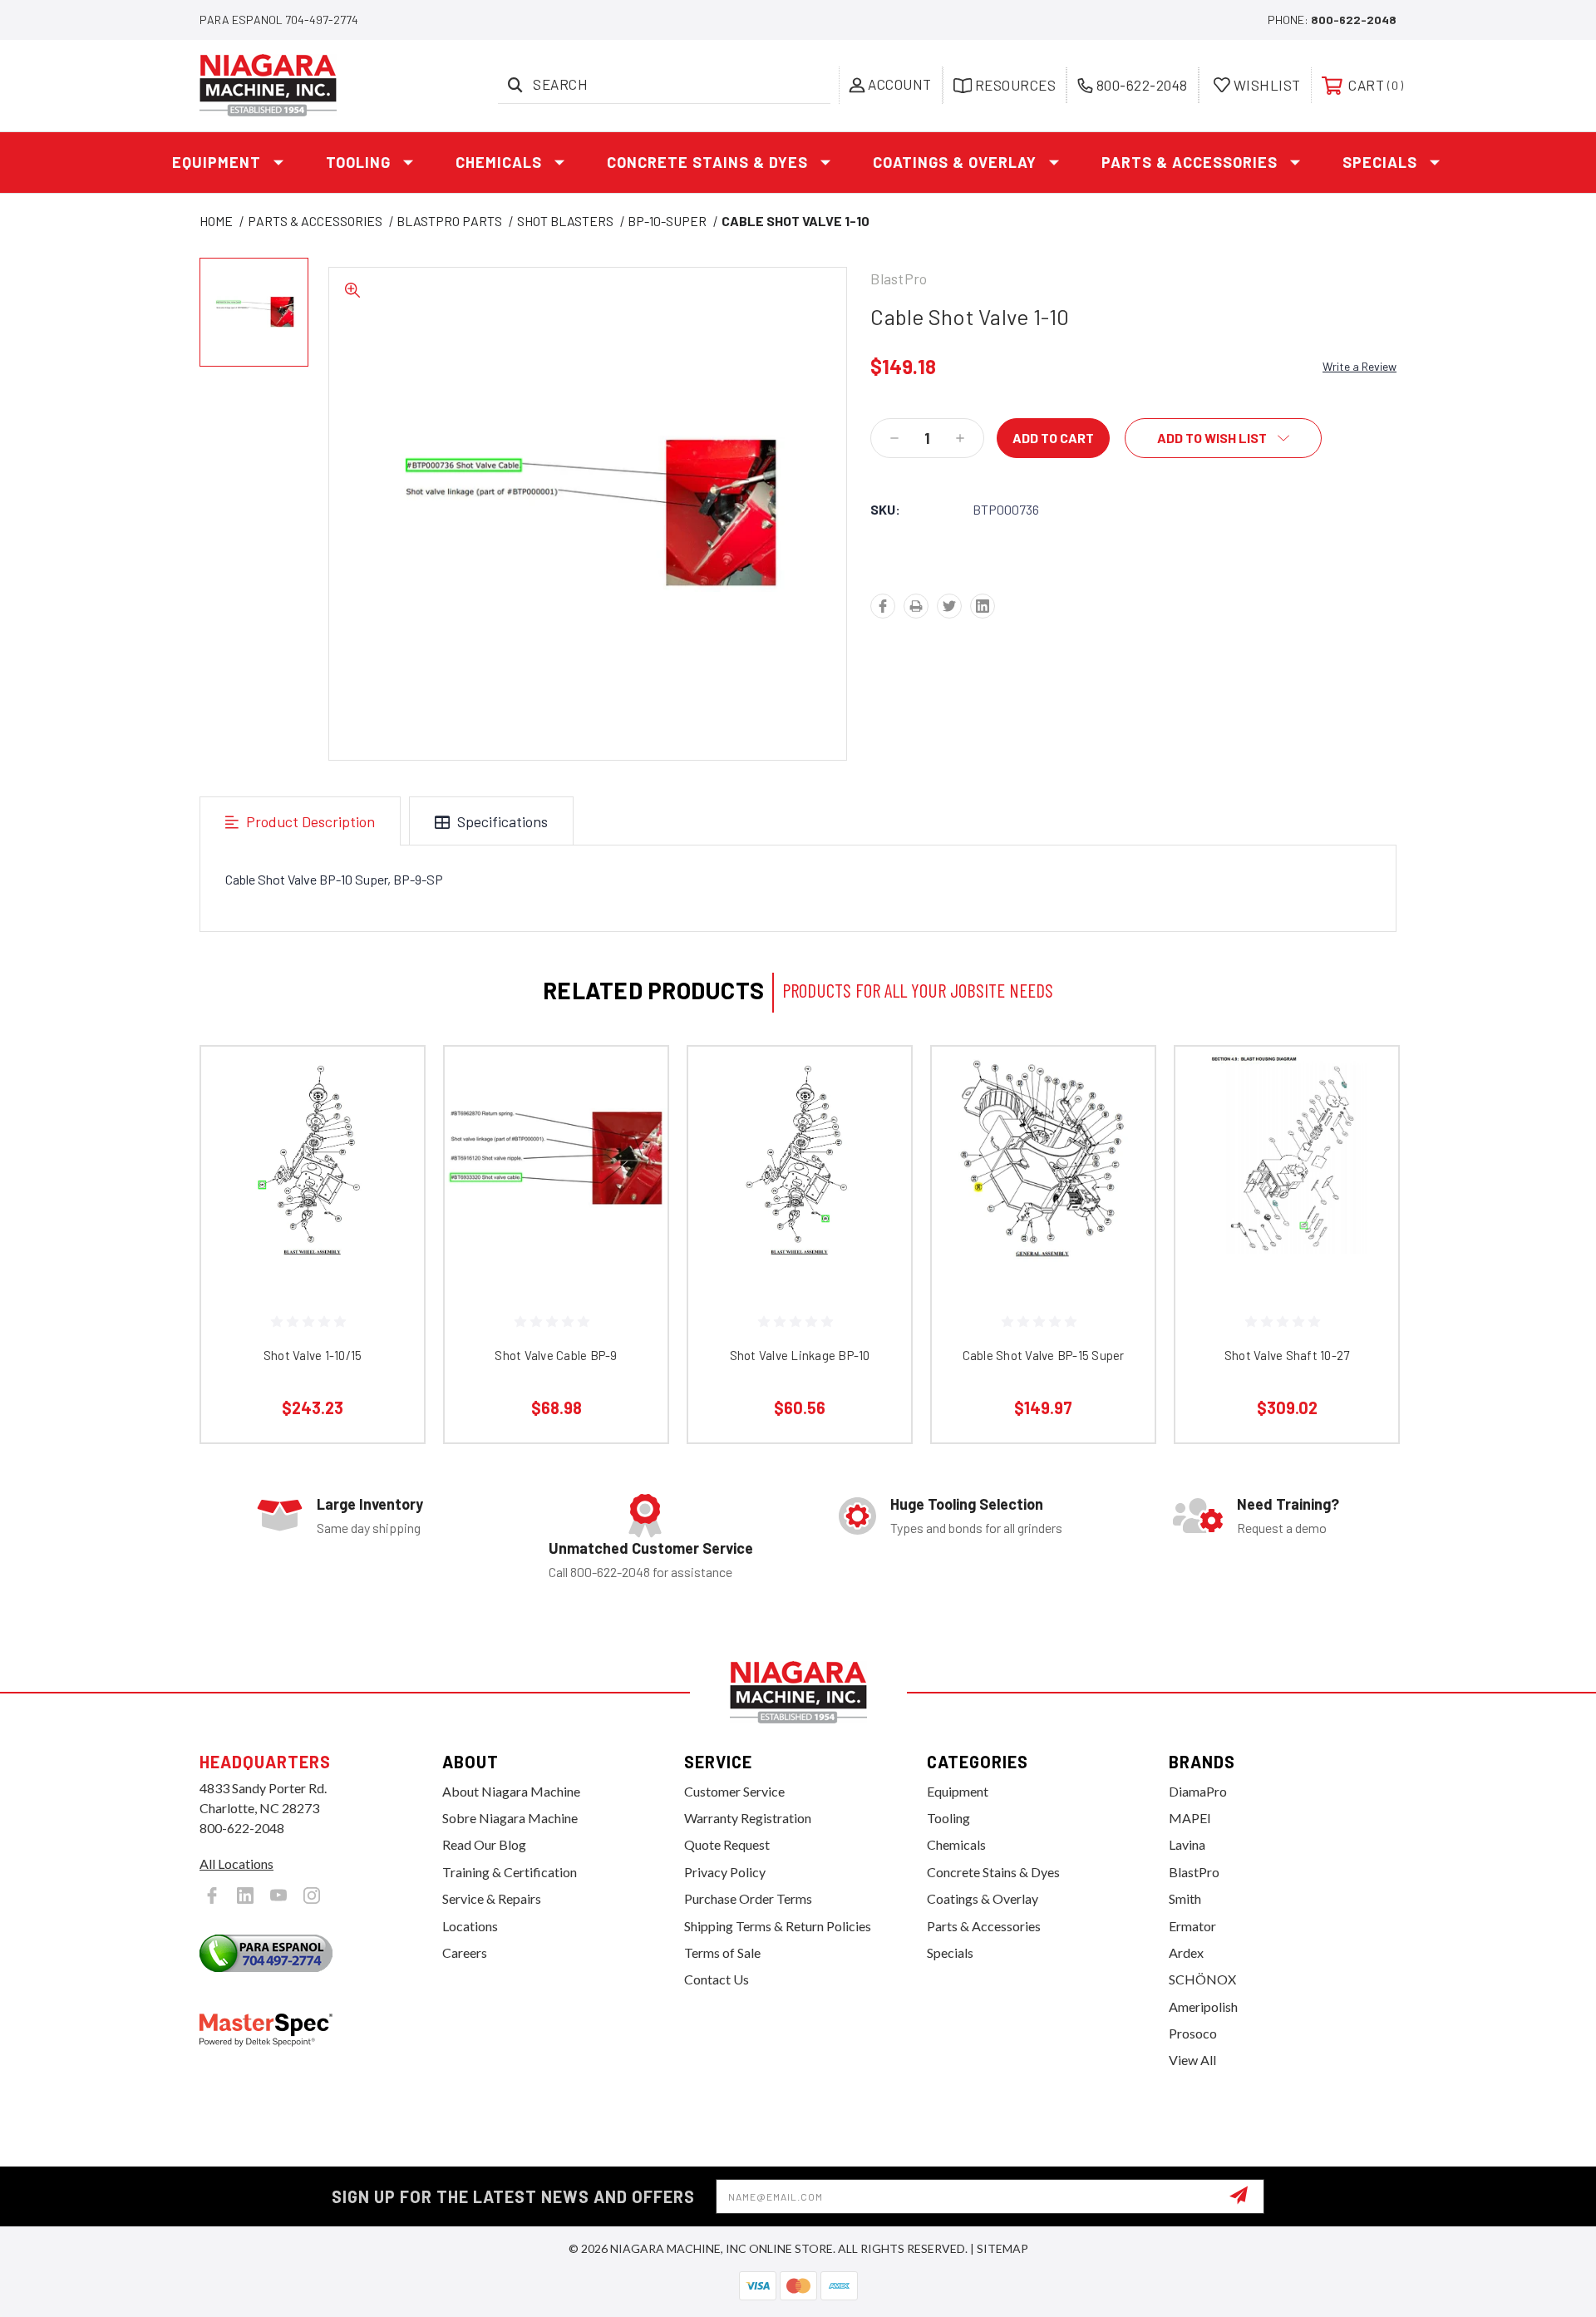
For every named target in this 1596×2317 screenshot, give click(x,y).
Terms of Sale (722, 1952)
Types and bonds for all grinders (976, 1528)
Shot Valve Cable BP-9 (556, 1355)
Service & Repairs (492, 1898)
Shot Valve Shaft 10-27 (1287, 1355)
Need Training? (1288, 1504)
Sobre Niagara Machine (510, 1818)
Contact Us (717, 1979)
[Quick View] (391, 1080)
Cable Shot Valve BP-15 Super (1044, 1355)
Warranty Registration (748, 1818)
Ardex (1186, 1952)
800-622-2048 (1354, 20)
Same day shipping (369, 1528)
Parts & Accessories (1190, 162)
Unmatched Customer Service (651, 1548)
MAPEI (1190, 1818)
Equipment (217, 162)
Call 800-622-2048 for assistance (640, 1572)
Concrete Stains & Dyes (707, 162)
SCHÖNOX (1202, 1979)
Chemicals (499, 162)
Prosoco (1193, 2033)
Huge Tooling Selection (967, 1504)
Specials (1380, 162)
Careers (465, 1952)
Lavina (1187, 1844)
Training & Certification (510, 1872)
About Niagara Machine (511, 1791)
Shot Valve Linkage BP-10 (800, 1355)
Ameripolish (1203, 2006)
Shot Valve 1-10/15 (313, 1355)
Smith (1185, 1898)
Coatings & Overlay (955, 162)
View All (1192, 2060)
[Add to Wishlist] (391, 1123)
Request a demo (1282, 1528)
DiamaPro (1198, 1791)
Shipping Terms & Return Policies (778, 1926)
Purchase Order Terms (748, 1898)
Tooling (358, 162)
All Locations (236, 1863)
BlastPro (1194, 1872)
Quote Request (727, 1844)
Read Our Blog (484, 1844)
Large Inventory (370, 1504)
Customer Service (734, 1791)
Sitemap (1002, 2248)
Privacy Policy (725, 1872)
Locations (470, 1926)
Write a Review (1360, 366)
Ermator (1192, 1926)
